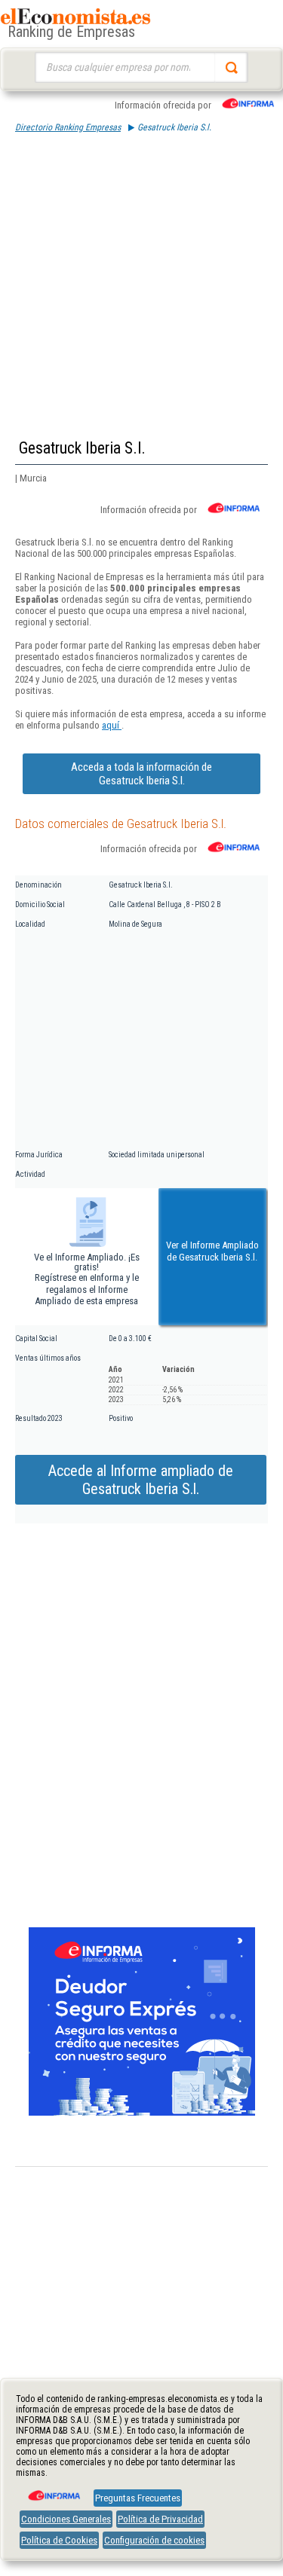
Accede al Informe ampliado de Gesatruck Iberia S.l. (141, 1480)
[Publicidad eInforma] (142, 2113)
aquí (112, 725)
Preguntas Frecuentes (138, 2498)
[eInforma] (53, 2490)
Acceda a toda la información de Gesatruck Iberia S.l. (141, 774)
